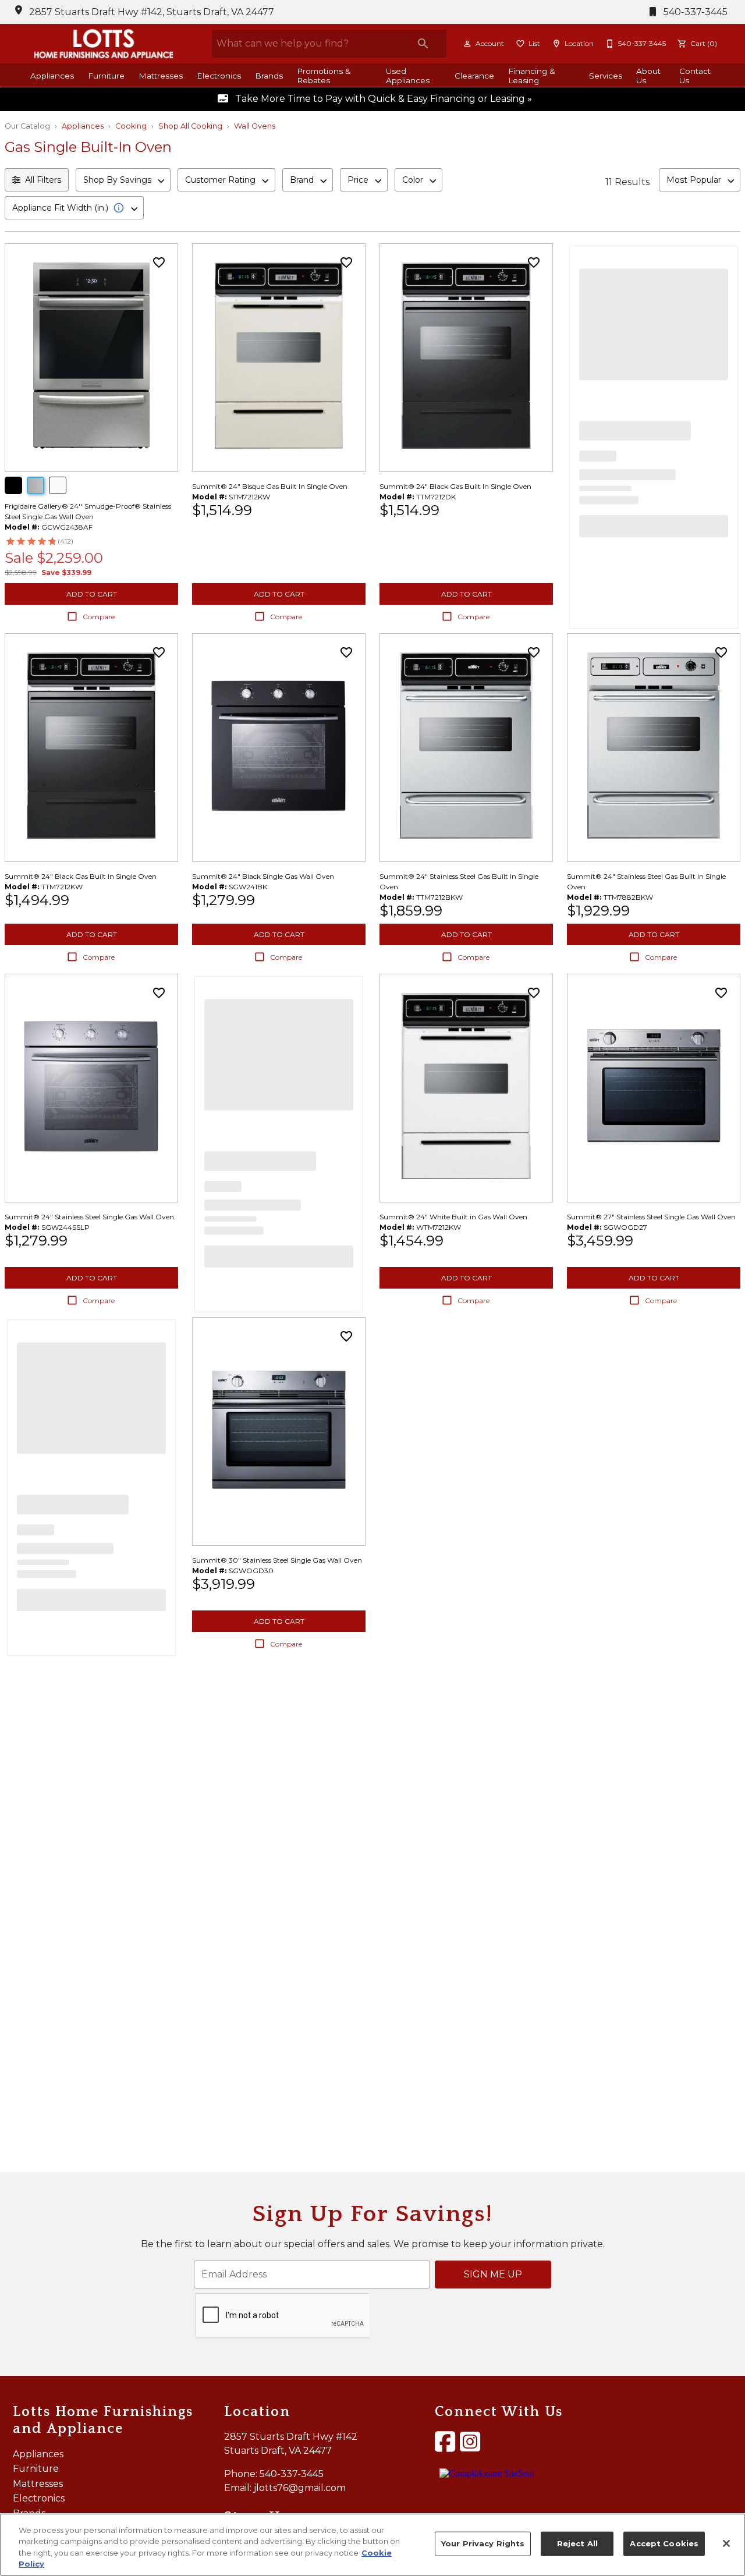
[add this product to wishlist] (159, 262)
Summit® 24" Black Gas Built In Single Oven (455, 486)
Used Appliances (408, 76)
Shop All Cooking (190, 126)
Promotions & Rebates (324, 76)
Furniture (106, 76)
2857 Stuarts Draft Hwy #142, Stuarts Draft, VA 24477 (152, 12)
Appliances (52, 76)
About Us (648, 76)
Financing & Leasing (532, 76)
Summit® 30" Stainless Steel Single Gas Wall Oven (277, 1560)
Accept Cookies (664, 2543)
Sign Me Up (493, 2274)
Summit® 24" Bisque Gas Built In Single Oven (270, 486)
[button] (467, 44)
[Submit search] (423, 44)
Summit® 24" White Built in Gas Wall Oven (453, 1217)
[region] (372, 2545)
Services (606, 76)
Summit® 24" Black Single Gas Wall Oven (263, 876)
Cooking (131, 126)
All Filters (43, 180)
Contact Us (695, 76)
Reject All (577, 2543)
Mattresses (161, 76)
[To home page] (104, 44)
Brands (269, 76)
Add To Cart (92, 594)
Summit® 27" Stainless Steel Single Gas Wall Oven (651, 1217)
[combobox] (123, 180)
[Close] (726, 2543)
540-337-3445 (694, 12)
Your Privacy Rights (483, 2543)
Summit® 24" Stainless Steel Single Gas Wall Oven (89, 1217)
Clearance (474, 76)
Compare (99, 617)
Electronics (219, 76)
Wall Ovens (255, 126)
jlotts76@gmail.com (300, 2488)
